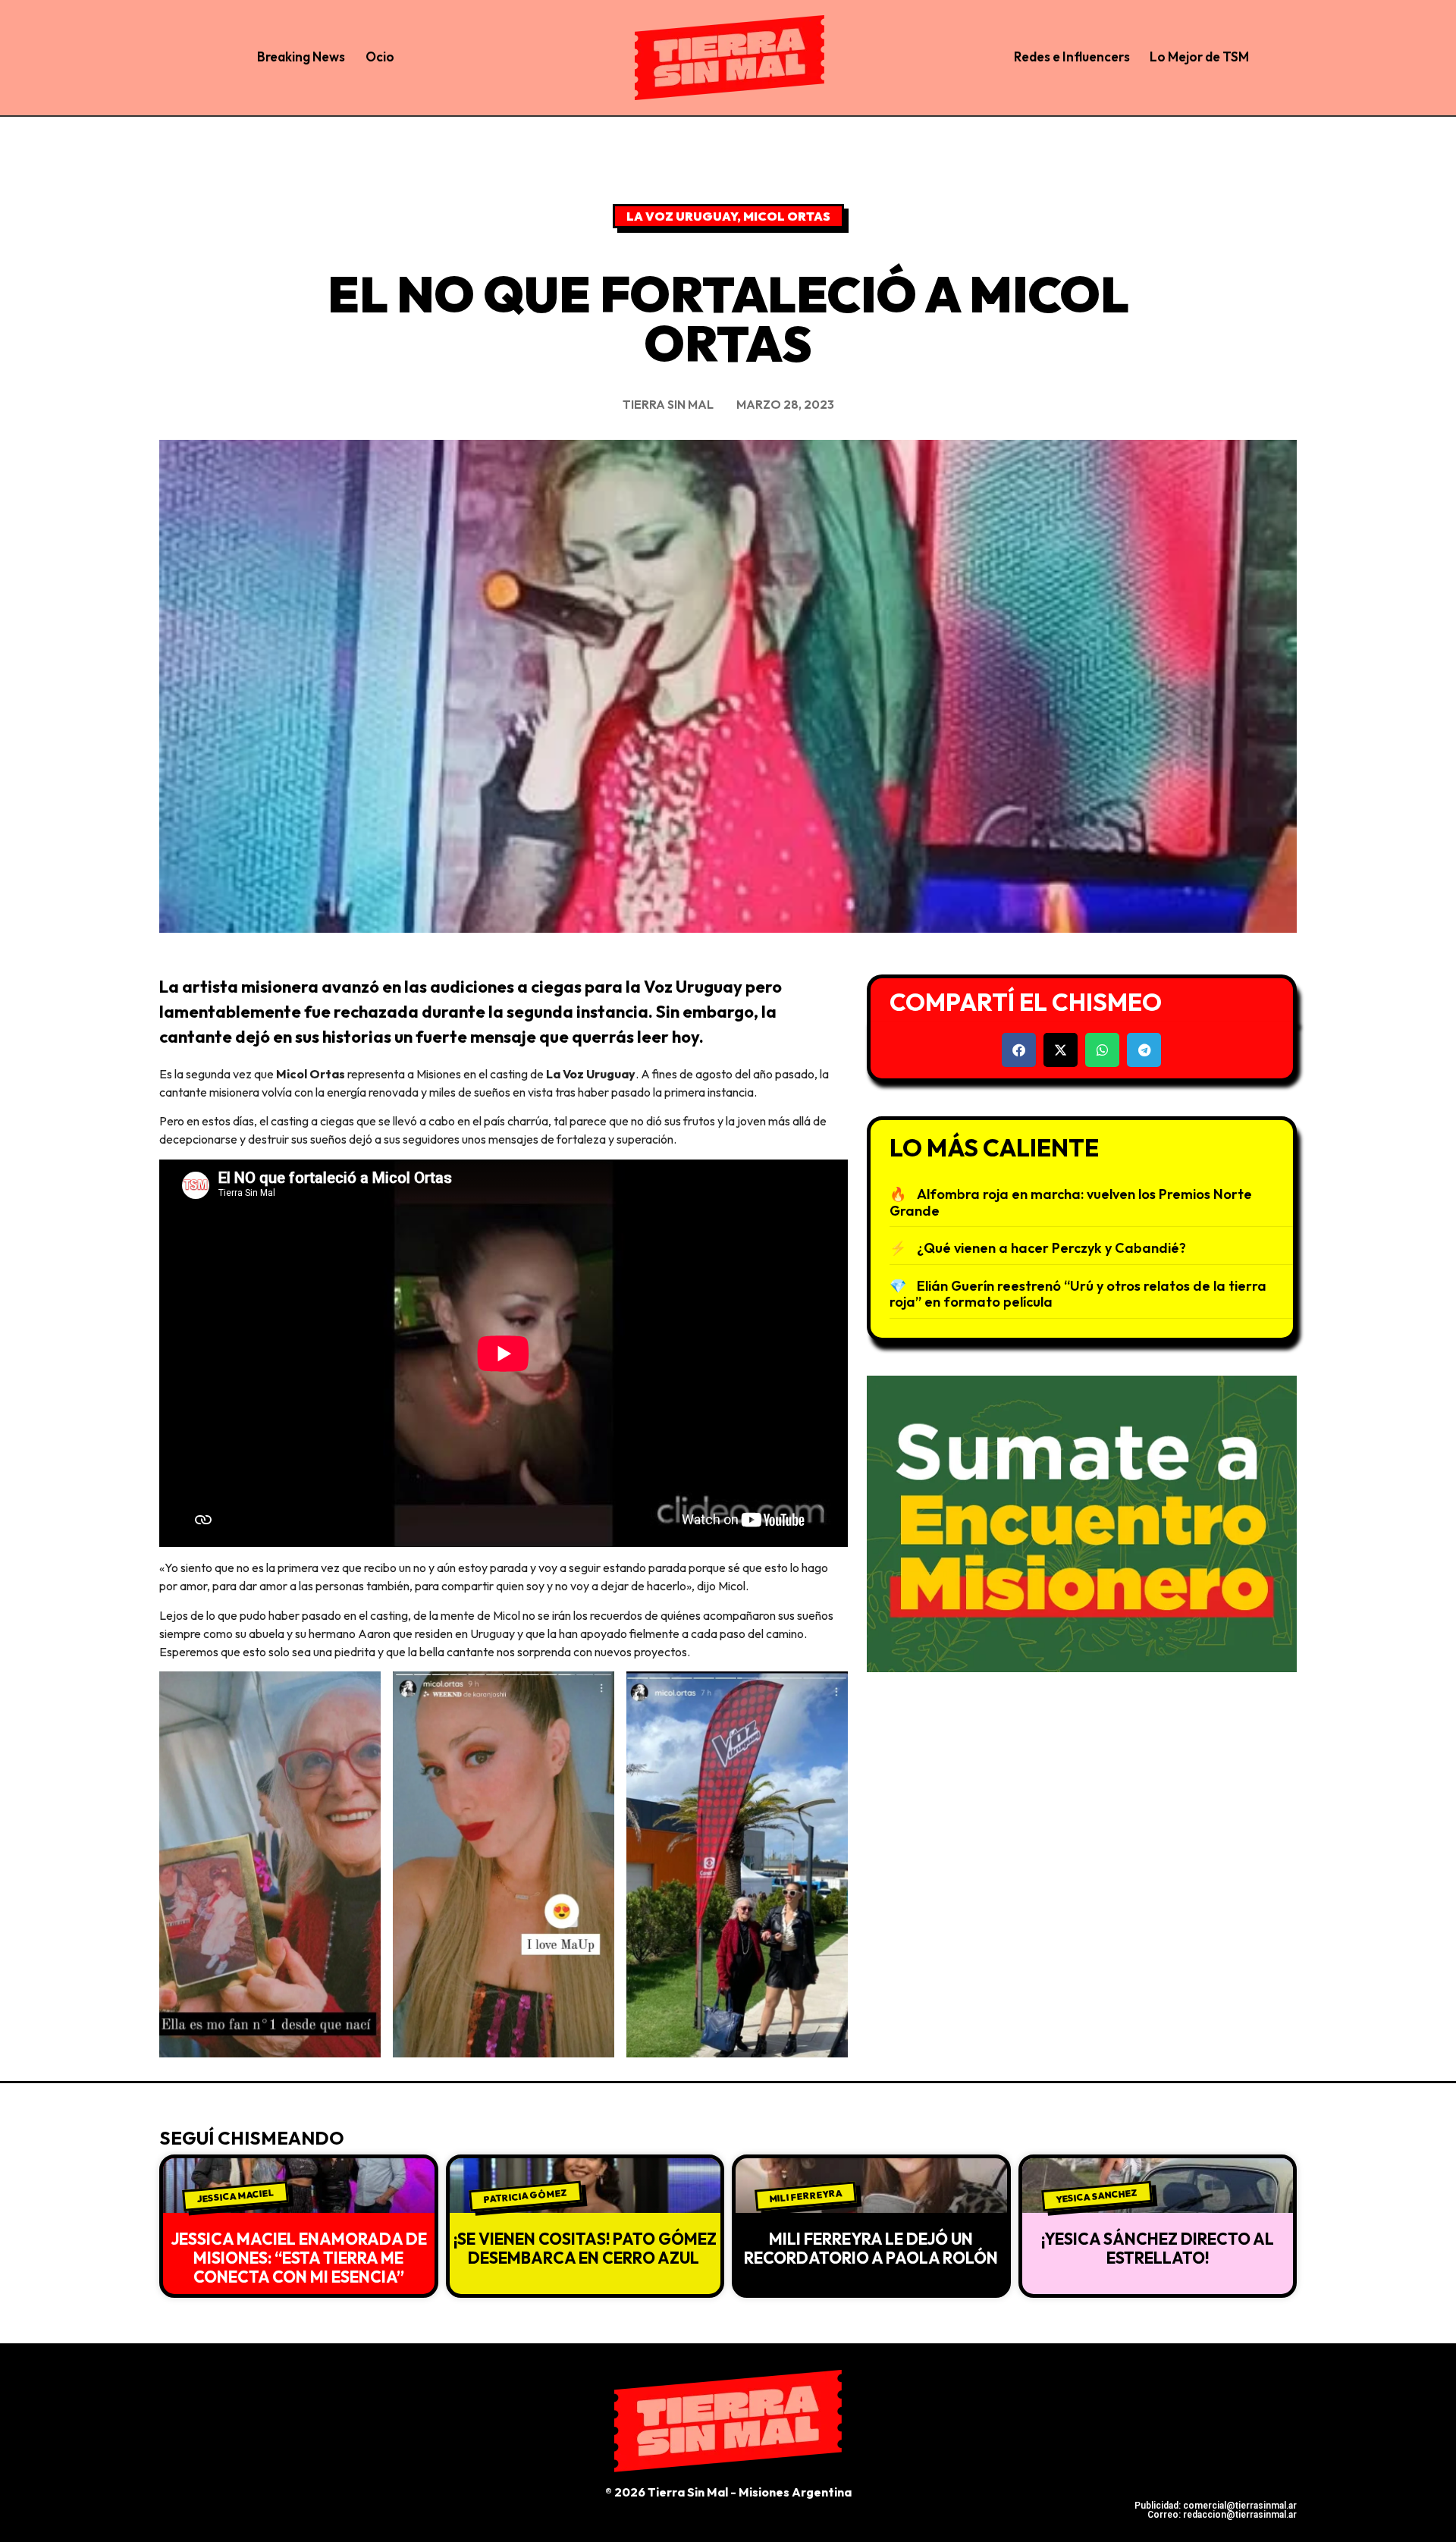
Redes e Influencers (1072, 56)
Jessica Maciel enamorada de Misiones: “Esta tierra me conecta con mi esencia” (299, 2258)
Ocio (380, 56)
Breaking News (301, 56)
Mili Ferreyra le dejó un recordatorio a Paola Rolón (871, 2248)
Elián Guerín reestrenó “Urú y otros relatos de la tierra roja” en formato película (1078, 1294)
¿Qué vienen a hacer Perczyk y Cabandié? (1051, 1248)
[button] (1019, 1050)
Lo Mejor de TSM (1199, 56)
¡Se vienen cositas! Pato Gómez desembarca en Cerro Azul (585, 2248)
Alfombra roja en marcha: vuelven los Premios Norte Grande (1071, 1202)
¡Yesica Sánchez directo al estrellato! (1158, 2248)
